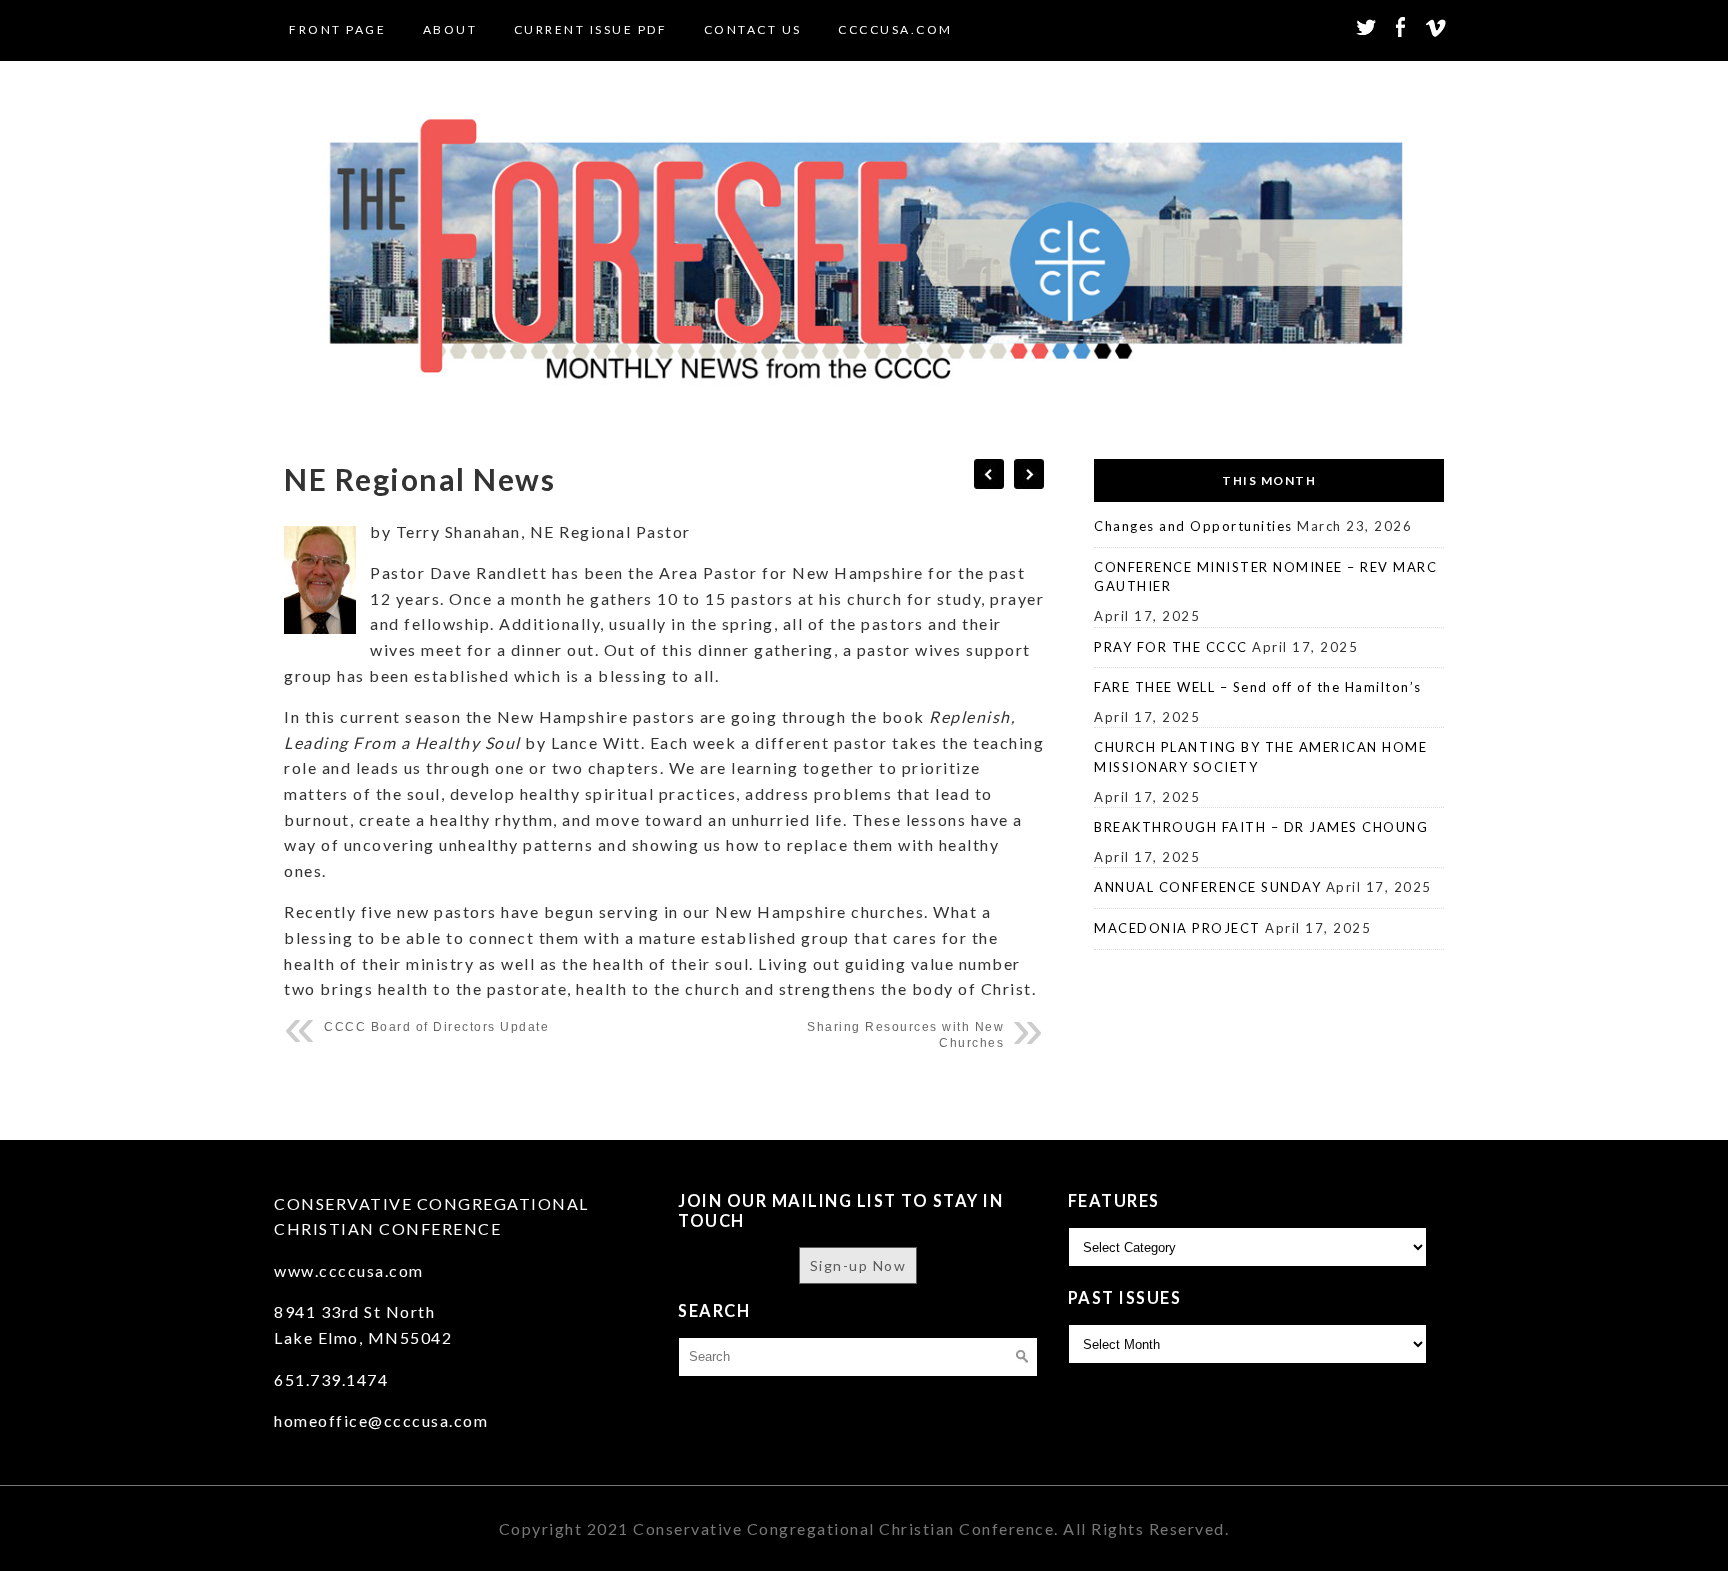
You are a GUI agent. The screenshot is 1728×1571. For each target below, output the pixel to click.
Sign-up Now (858, 1265)
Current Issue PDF (591, 29)
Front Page (337, 29)
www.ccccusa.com (349, 1270)
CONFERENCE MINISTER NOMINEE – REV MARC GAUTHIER (1265, 577)
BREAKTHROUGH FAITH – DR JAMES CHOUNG (1261, 827)
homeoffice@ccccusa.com (381, 1420)
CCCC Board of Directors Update (436, 1027)
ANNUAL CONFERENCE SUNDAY (1207, 887)
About (450, 29)
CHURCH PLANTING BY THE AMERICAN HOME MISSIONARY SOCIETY (1260, 757)
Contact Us (753, 29)
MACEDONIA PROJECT (1177, 928)
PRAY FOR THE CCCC (1171, 647)
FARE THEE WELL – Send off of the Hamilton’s (1258, 687)
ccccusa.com (895, 29)
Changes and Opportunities (1193, 526)
